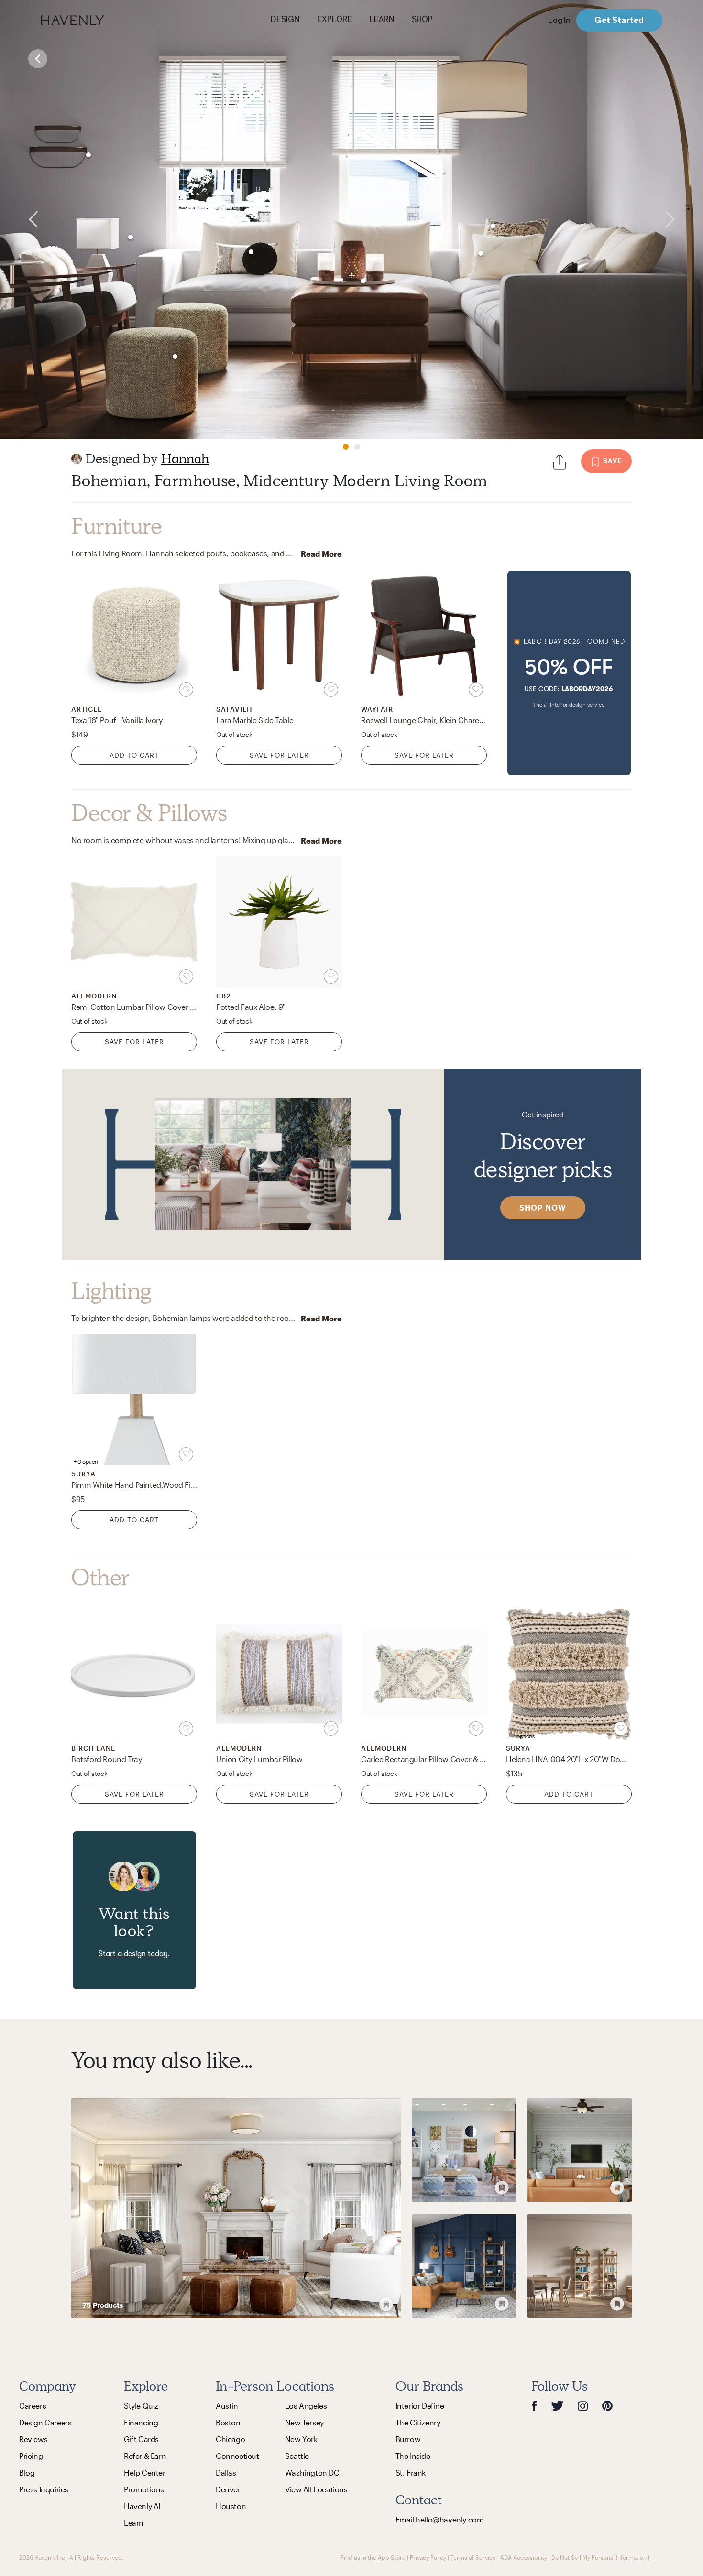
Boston (228, 2422)
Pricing (31, 2456)
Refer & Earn (145, 2456)
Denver (228, 2489)
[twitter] (557, 2406)
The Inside (413, 2456)
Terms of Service (473, 2557)
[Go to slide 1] (346, 447)
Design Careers (45, 2422)
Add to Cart (134, 755)
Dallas (226, 2473)
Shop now (543, 1207)
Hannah (185, 459)
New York (301, 2439)
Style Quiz (141, 2406)
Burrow (408, 2439)
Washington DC (312, 2473)
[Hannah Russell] (77, 459)
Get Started (619, 20)
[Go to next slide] (683, 220)
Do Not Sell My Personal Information (599, 2557)
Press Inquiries (44, 2489)
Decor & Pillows (149, 813)
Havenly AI (142, 2506)
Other (100, 1578)
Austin (227, 2406)
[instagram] (583, 2405)
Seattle (297, 2456)
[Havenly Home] (102, 20)
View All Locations (316, 2489)
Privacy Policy (428, 2557)
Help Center (145, 2473)
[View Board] (236, 2208)
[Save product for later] (186, 690)
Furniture (116, 526)
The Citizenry (418, 2422)
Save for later (279, 755)
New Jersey (304, 2422)
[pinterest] (607, 2406)
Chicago (230, 2439)
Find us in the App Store (373, 2557)
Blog (27, 2473)
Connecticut (237, 2456)
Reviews (33, 2439)
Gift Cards (141, 2439)
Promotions (144, 2489)
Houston (231, 2506)
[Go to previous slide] (20, 220)
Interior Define (420, 2406)
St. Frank (411, 2473)
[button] (569, 673)
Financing (141, 2422)
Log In (559, 20)
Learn (134, 2523)
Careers (33, 2406)
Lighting (111, 1291)
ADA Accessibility (524, 2557)
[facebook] (534, 2406)
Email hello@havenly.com (440, 2519)
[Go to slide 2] (357, 447)
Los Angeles (306, 2406)
